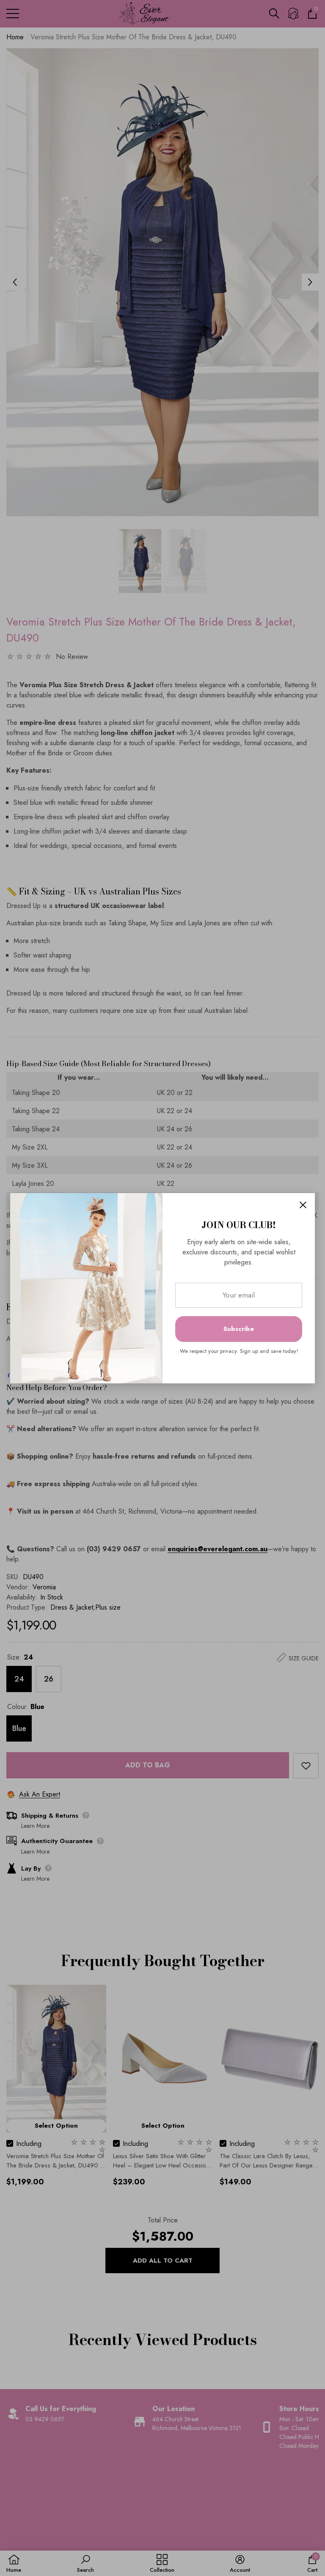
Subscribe (239, 1329)
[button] (303, 1205)
